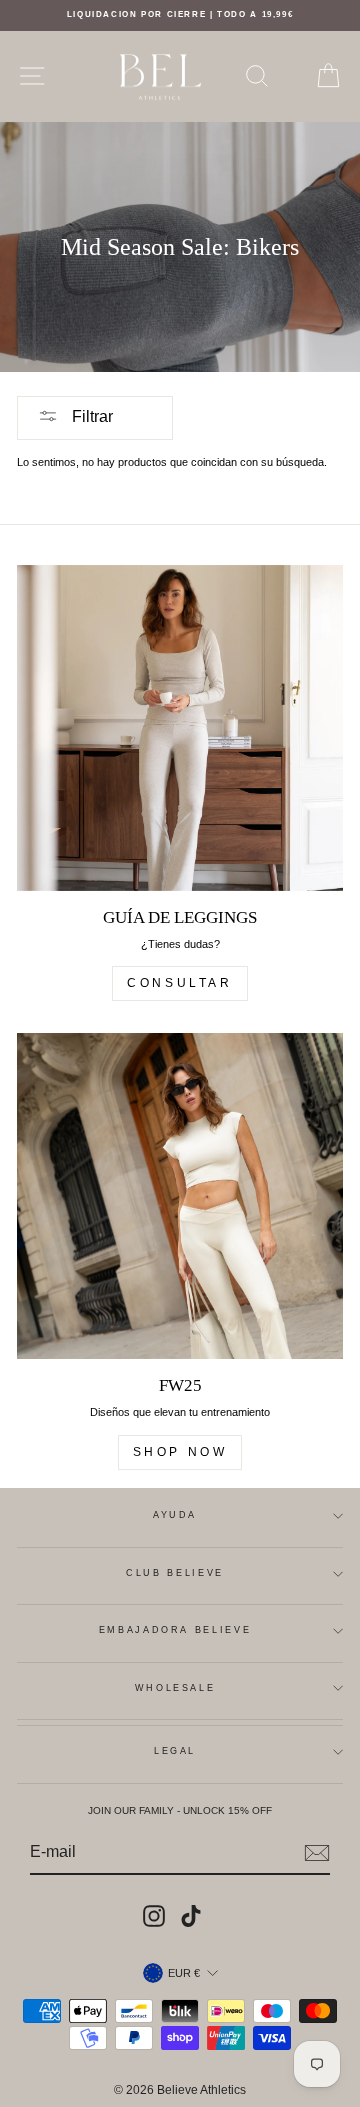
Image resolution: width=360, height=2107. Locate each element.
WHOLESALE (175, 1688)
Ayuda (175, 1515)
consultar (179, 983)
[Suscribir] (317, 1853)
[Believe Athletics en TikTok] (191, 1916)
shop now (180, 1452)
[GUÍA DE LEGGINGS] (180, 728)
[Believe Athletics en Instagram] (154, 1916)
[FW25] (180, 1196)
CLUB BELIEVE (175, 1573)
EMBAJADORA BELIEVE (175, 1630)
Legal (175, 1751)
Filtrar (90, 416)
